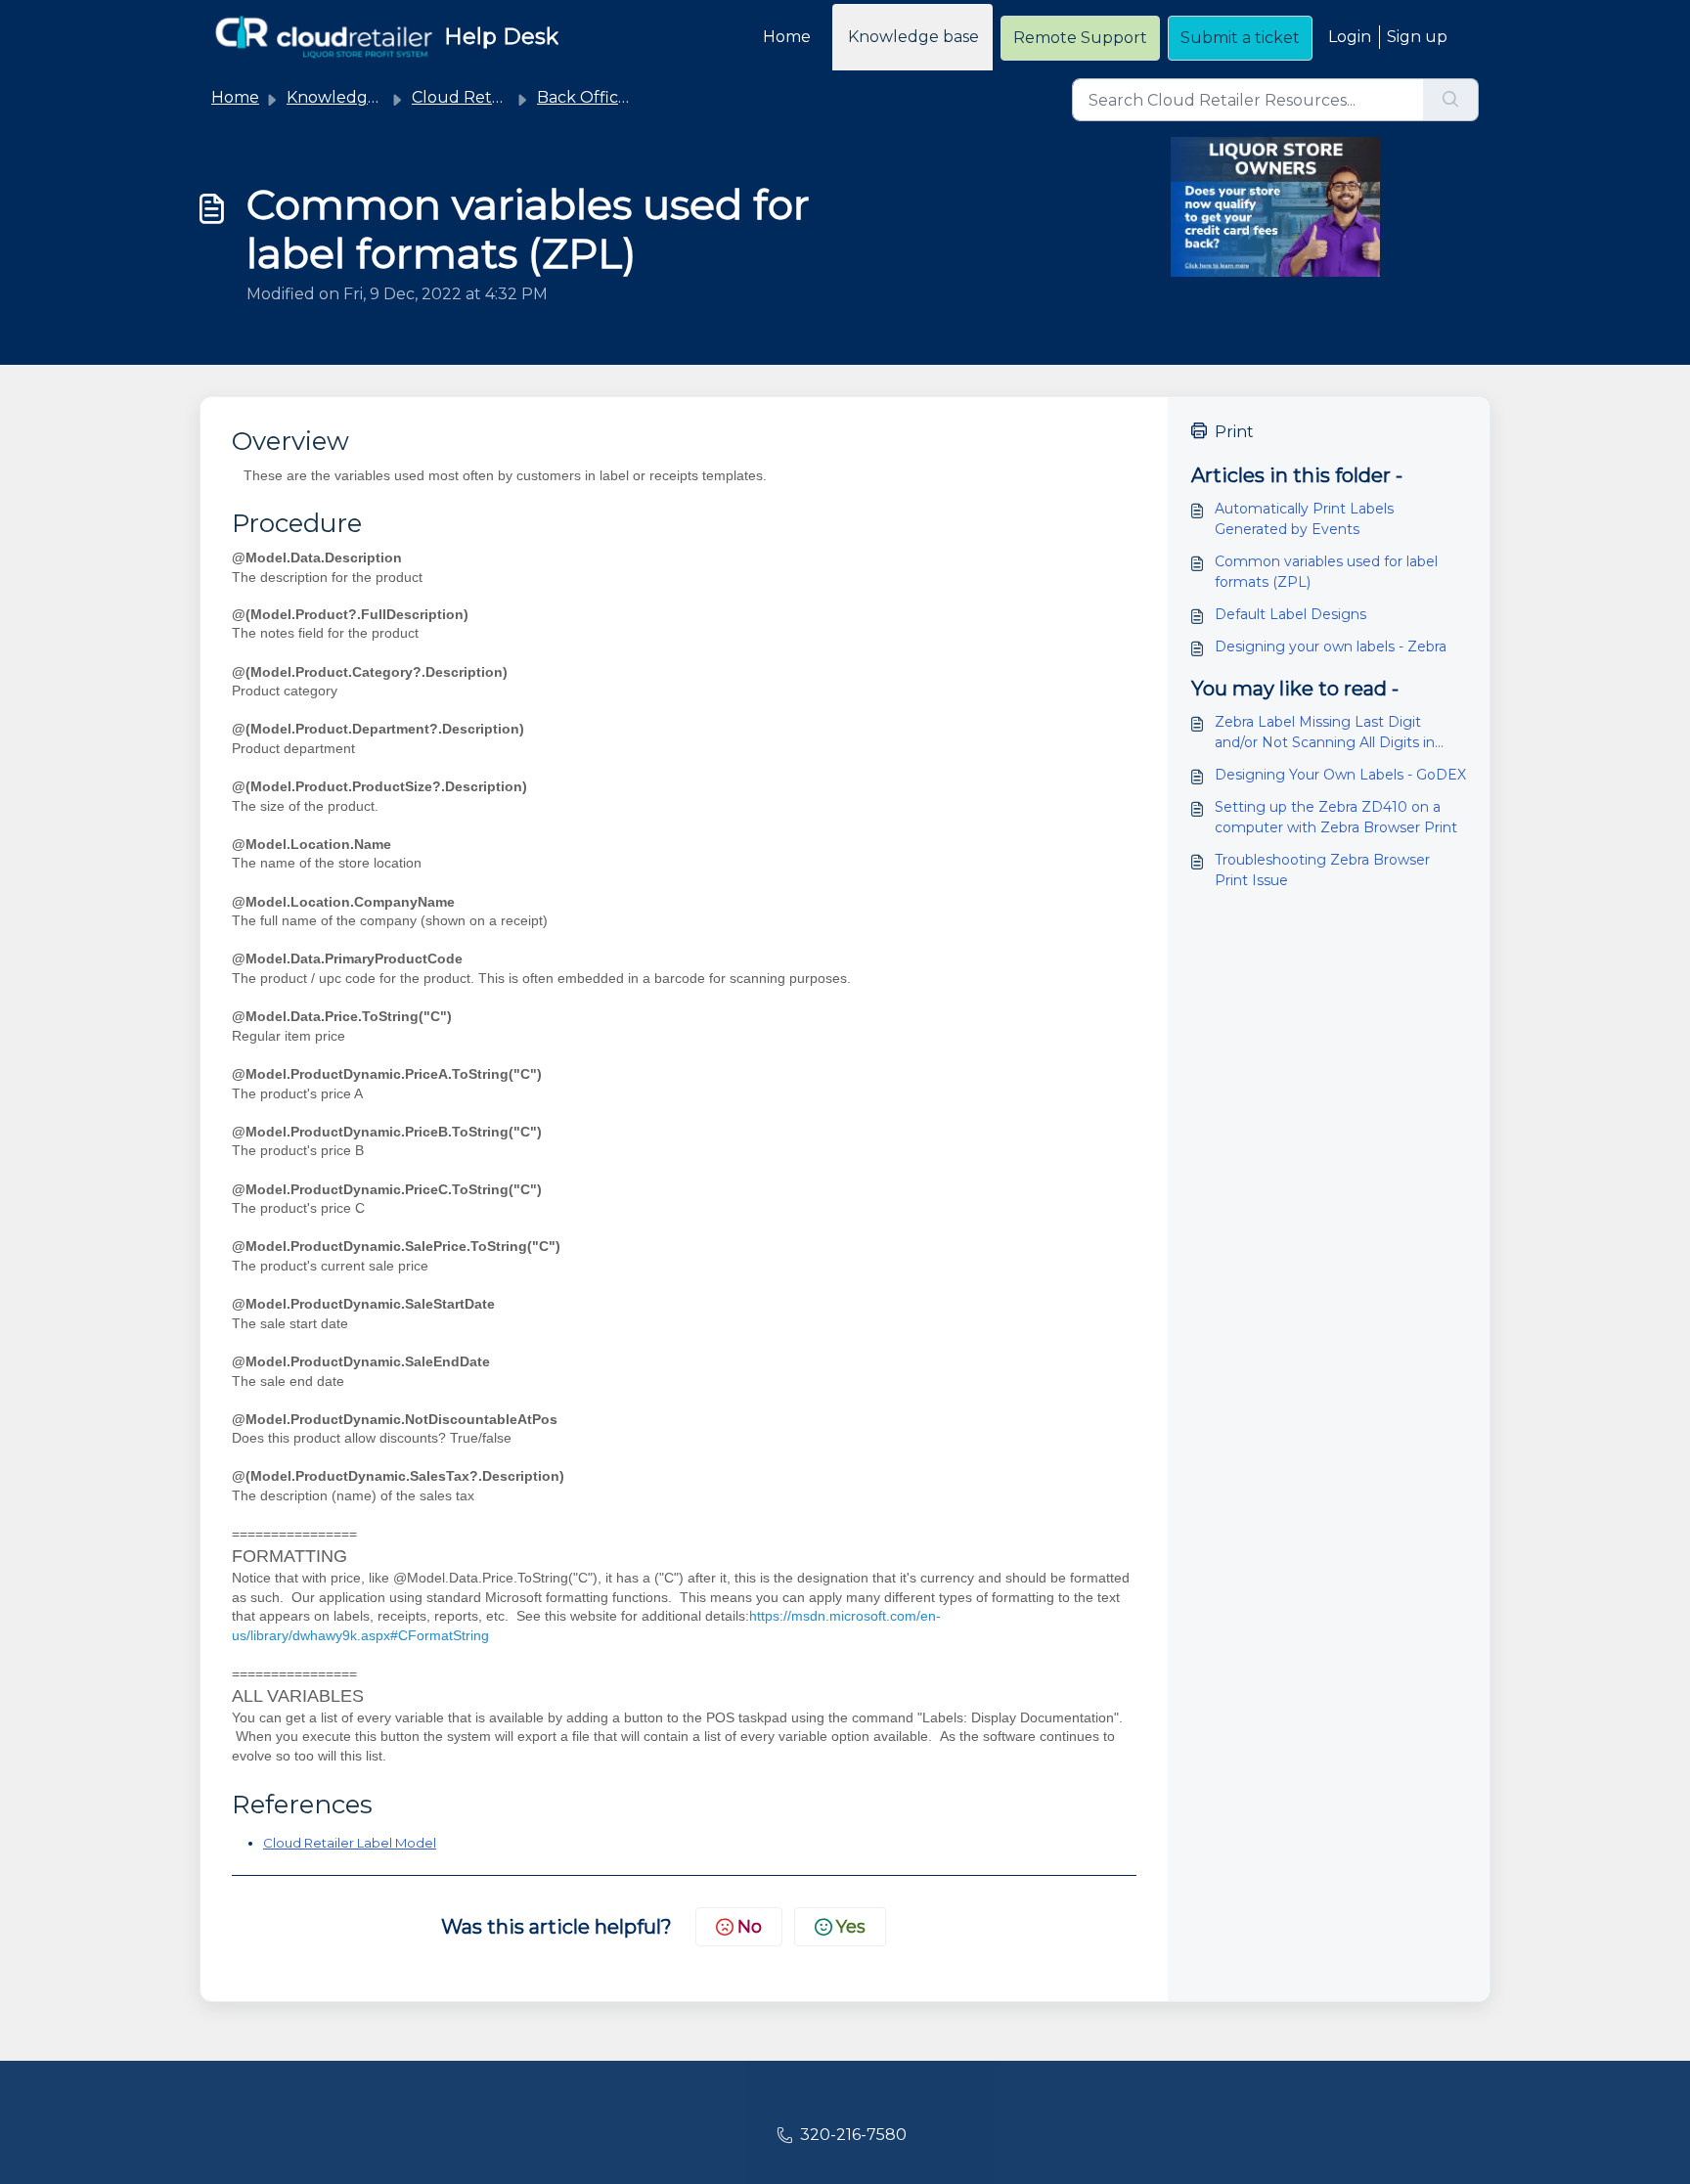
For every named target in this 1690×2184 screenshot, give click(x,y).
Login (1350, 37)
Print (1234, 432)
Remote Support (1080, 38)
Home (787, 37)
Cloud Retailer (468, 97)
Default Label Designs (1290, 614)
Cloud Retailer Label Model (350, 1843)
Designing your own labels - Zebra (1331, 646)
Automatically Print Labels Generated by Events (1304, 519)
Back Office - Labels (614, 97)
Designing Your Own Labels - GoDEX (1340, 775)
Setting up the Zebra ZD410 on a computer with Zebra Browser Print (1336, 817)
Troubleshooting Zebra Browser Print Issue (1322, 870)
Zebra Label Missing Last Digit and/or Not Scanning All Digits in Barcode (1325, 733)
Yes (851, 1927)
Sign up (1417, 37)
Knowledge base (913, 37)
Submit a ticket (1240, 38)
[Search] (1451, 100)
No (750, 1927)
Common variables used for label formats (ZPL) (1326, 572)
